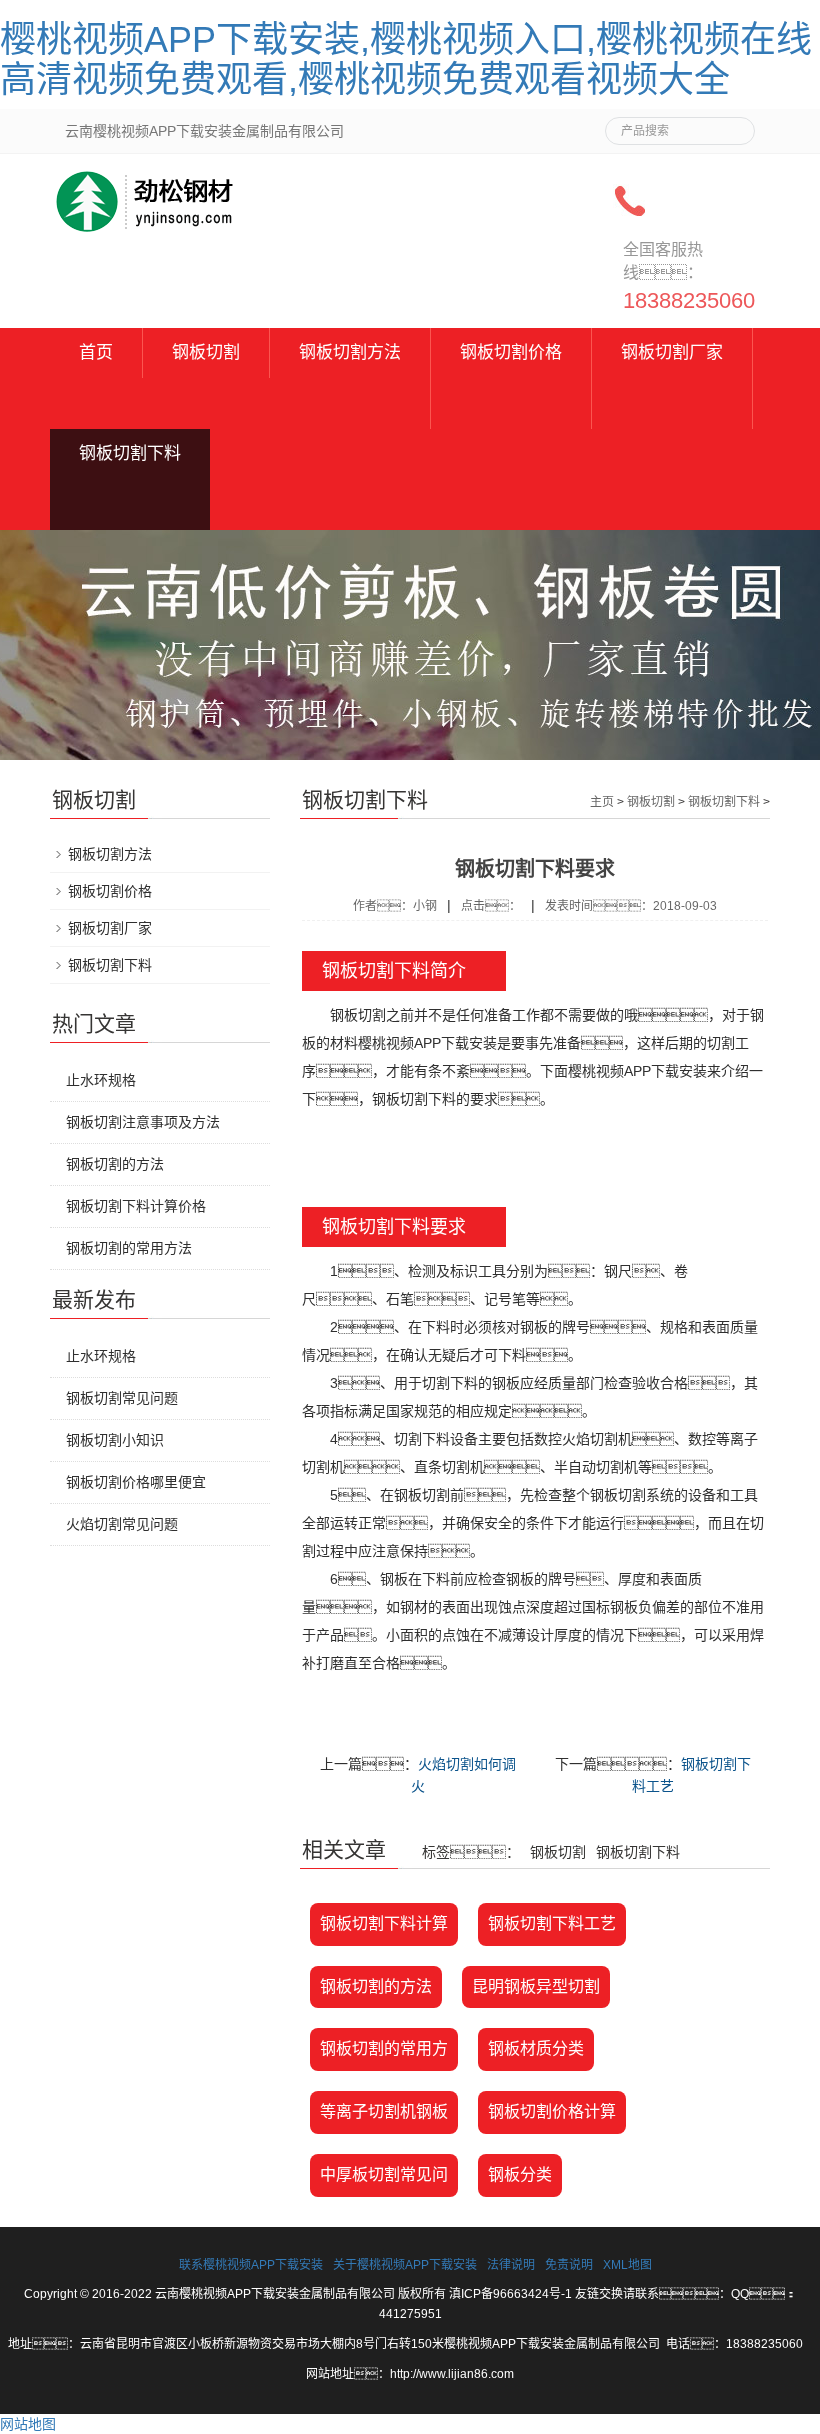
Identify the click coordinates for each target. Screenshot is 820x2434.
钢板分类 (520, 2174)
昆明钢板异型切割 (536, 1986)
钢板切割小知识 (115, 1440)
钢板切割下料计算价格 (136, 1206)
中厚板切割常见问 (384, 2174)
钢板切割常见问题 (122, 1398)
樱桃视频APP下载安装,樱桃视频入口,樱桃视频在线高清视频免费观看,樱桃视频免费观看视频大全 (406, 59)
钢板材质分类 (536, 2048)
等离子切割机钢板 (384, 2111)
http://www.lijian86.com (452, 2374)
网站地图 (28, 2424)
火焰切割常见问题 (122, 1524)
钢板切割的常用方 (384, 2048)
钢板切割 (206, 352)
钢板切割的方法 (376, 1986)
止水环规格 (101, 1080)
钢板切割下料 (130, 453)
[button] (350, 403)
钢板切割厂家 (672, 352)
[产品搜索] (732, 125)
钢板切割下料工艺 (552, 1923)
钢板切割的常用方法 (129, 1248)
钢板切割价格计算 (552, 2111)
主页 (602, 802)
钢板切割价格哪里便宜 (136, 1482)
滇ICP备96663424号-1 (510, 2294)
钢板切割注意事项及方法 (143, 1122)
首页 (96, 352)
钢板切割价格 (511, 352)
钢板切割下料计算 (384, 1923)
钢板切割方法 (350, 352)
